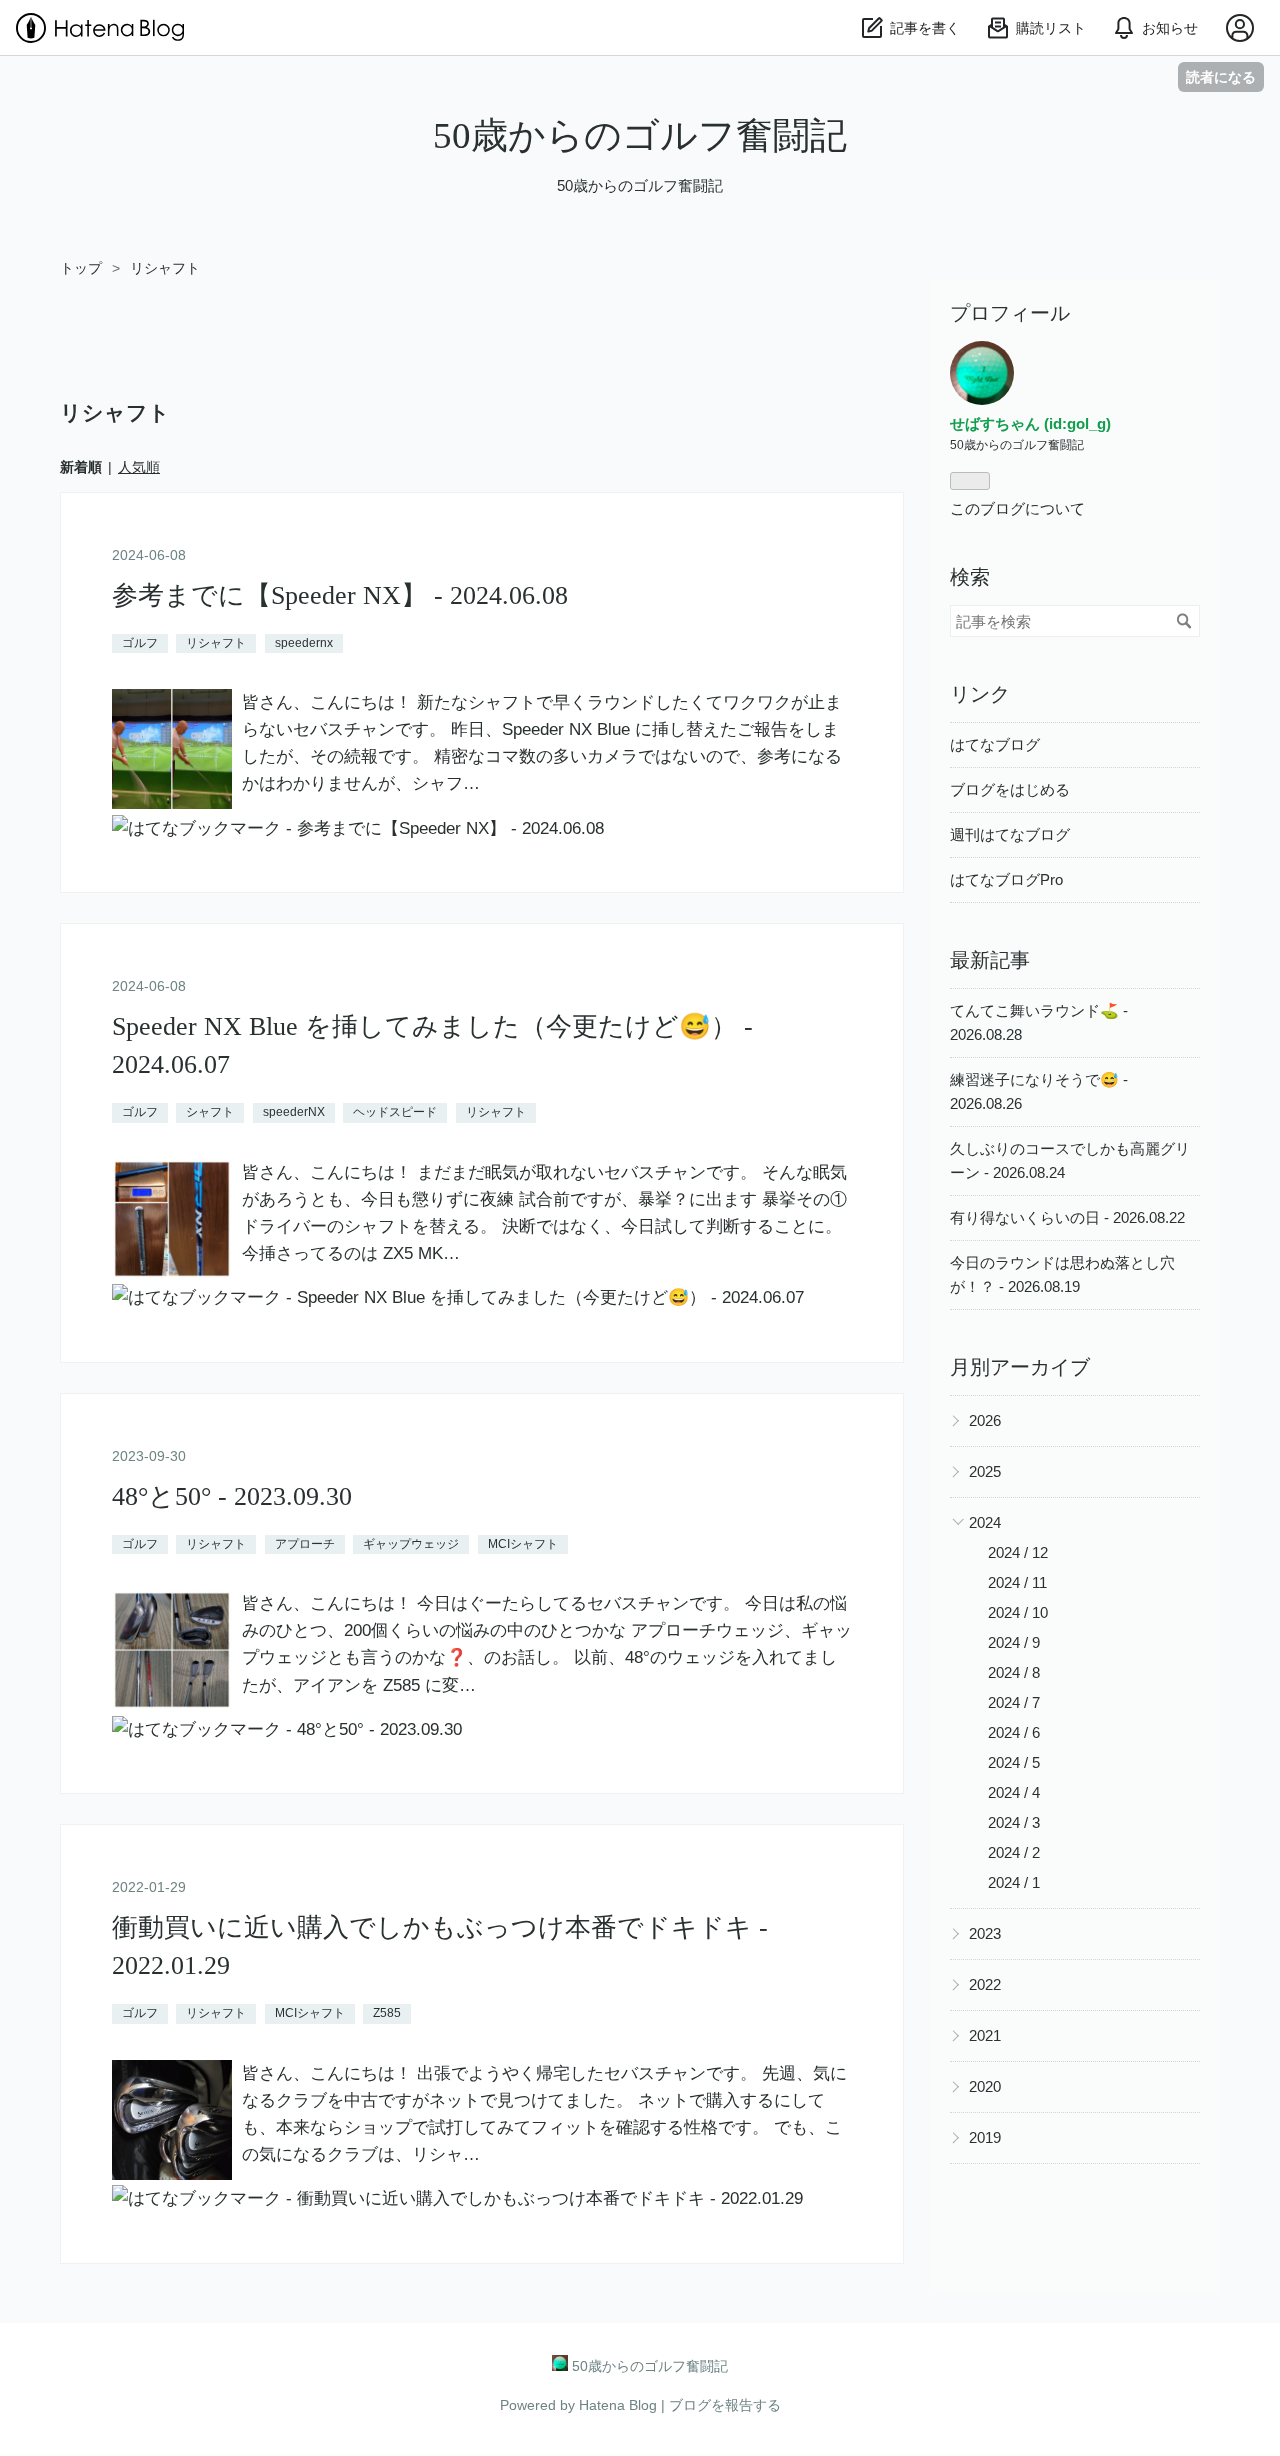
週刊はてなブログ (1010, 834)
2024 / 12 (1018, 1552)
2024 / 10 (1018, 1612)
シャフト (210, 1112)
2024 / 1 (1014, 1882)
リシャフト (216, 643)
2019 (985, 2137)
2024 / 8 (1014, 1672)
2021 (985, 2035)
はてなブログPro (1006, 879)
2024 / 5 (1014, 1762)
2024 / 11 (1017, 1582)
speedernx (304, 643)
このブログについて (1017, 508)
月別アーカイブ (1020, 1367)
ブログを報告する (725, 2405)
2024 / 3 (1014, 1822)
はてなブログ (995, 744)
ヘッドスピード (395, 1112)
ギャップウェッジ (411, 1544)
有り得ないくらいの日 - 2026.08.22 (1067, 1217)
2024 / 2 (1014, 1852)
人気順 (139, 467)
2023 (985, 1933)
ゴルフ (140, 643)
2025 (985, 1471)
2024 (985, 1522)
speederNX (294, 1112)
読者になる (1221, 76)
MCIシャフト (523, 1544)
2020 (985, 2086)
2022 (985, 1984)
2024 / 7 (1014, 1702)
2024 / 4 (1014, 1792)
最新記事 (990, 960)
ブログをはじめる (1010, 789)
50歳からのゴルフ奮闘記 (640, 135)
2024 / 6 (1014, 1732)
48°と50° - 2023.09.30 (232, 1496)
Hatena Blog (618, 2405)
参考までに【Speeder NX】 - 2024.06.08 (340, 595)
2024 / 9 (1014, 1642)
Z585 (387, 2013)
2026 (985, 1420)
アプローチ (305, 1544)
